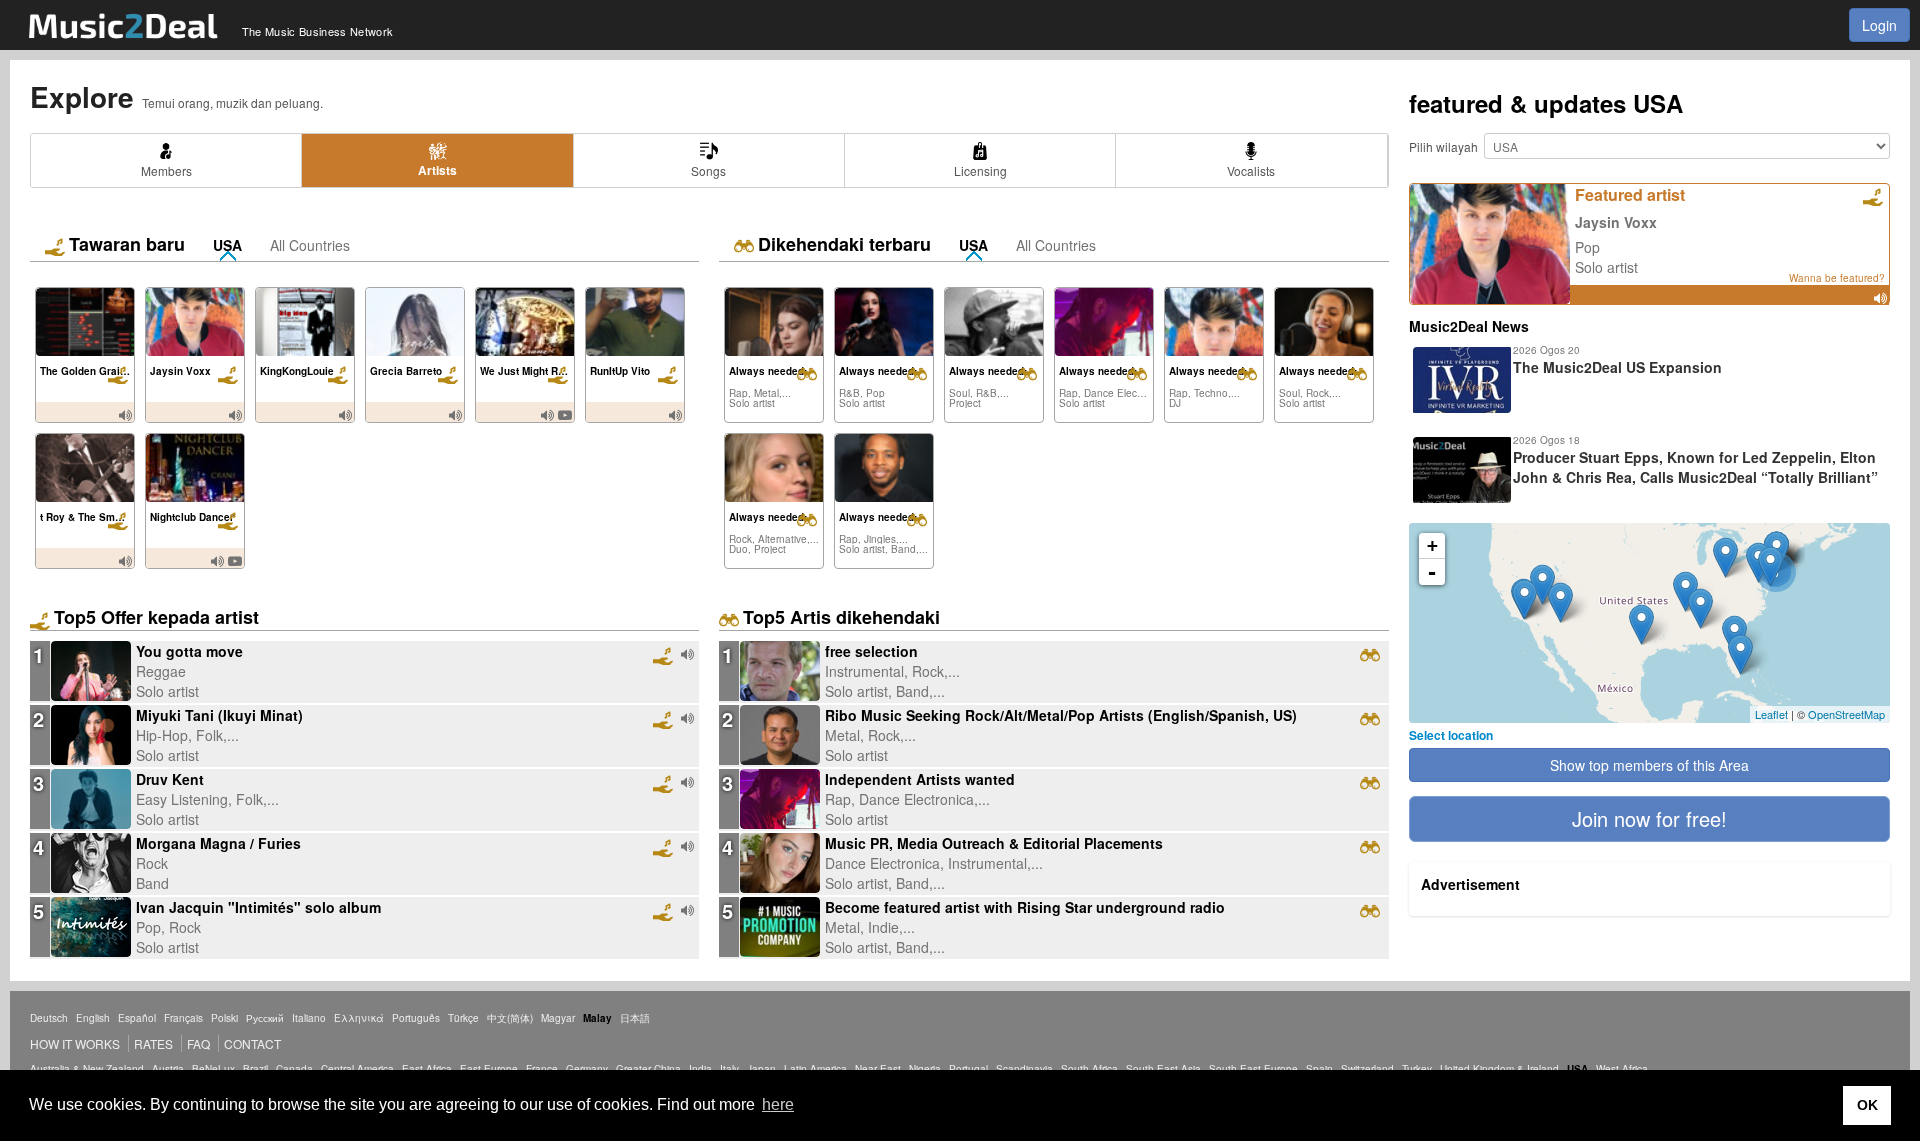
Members (166, 170)
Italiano (309, 1018)
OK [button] (1867, 1105)
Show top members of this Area (1649, 765)
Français (183, 1018)
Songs (708, 170)
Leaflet (1771, 714)
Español (137, 1018)
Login (1879, 25)
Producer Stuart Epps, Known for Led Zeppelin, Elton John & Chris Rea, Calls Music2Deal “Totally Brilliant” (1695, 467)
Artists (437, 170)
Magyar (558, 1018)
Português (416, 1018)
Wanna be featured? (1837, 278)
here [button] (778, 1104)
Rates (153, 1043)
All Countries (310, 245)
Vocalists (1251, 170)
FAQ (198, 1043)
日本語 (635, 1018)
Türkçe (463, 1018)
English (93, 1018)
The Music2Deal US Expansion (1617, 367)
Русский (265, 1018)
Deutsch (49, 1018)
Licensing (980, 170)
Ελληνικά (359, 1018)
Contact (252, 1043)
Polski (224, 1018)
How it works (75, 1043)
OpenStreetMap (1846, 714)
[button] (1649, 819)
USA (227, 245)
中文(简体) (510, 1018)
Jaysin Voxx (1616, 222)
